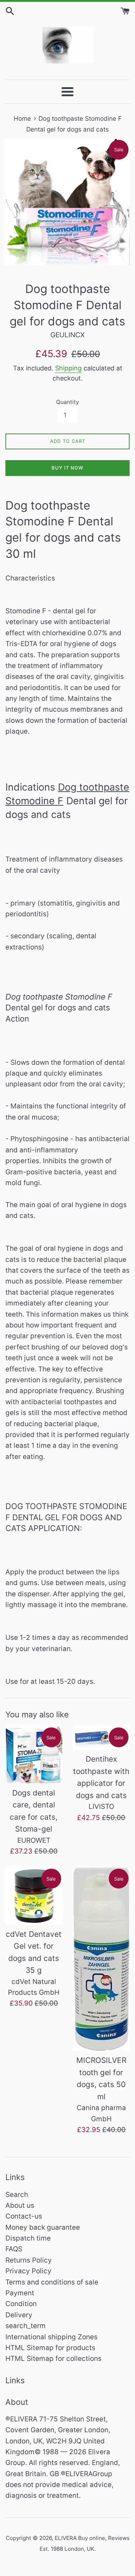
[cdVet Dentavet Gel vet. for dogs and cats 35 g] (34, 1896)
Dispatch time (28, 2238)
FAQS (14, 2249)
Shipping (68, 368)
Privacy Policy (28, 2271)
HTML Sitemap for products (50, 2348)
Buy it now (67, 468)
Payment (20, 2293)
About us (20, 2205)
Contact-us (24, 2216)
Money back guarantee (43, 2227)
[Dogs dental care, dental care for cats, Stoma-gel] (34, 1755)
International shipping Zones (51, 2337)
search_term (26, 2326)
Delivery (19, 2315)
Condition (21, 2304)
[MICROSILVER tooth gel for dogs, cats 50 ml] (102, 1959)
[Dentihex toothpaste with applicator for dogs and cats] (102, 1738)
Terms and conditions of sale (52, 2282)
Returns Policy (29, 2260)
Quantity (67, 402)
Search (17, 2195)
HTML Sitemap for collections (53, 2359)
